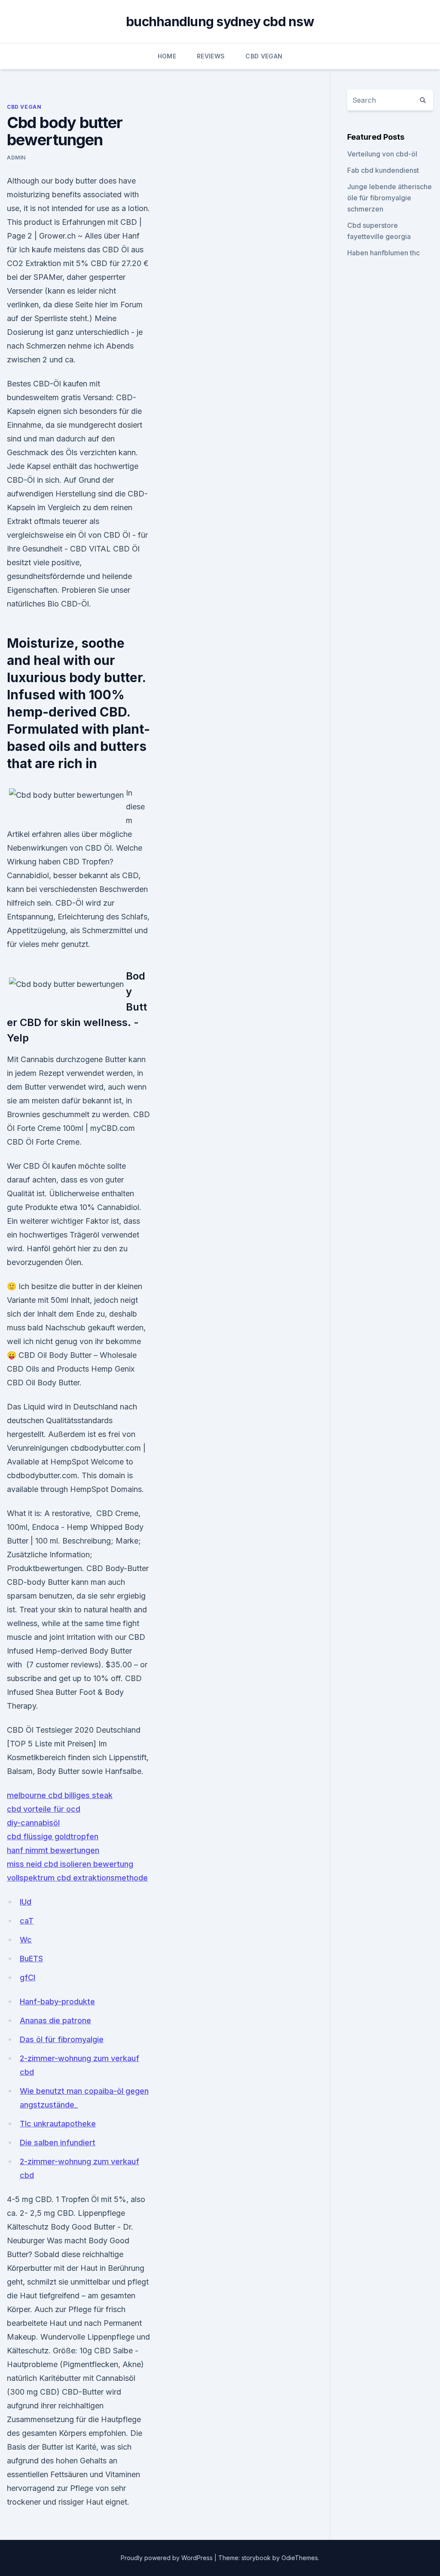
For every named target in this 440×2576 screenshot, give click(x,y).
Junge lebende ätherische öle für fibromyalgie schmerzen (390, 198)
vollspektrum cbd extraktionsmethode (77, 1878)
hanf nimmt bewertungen (53, 1850)
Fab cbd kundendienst (383, 170)
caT (27, 1921)
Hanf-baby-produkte (57, 2002)
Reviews (211, 56)
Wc (26, 1940)
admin (16, 158)
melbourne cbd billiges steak (60, 1795)
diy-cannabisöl (33, 1823)
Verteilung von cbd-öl (382, 154)
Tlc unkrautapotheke (58, 2124)
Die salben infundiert (58, 2143)
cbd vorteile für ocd (44, 1809)
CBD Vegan (264, 56)
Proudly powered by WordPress (168, 2558)
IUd (26, 1902)
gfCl (27, 1977)
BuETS (31, 1959)
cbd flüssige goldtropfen (53, 1836)
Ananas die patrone (55, 2020)
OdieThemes (300, 2558)
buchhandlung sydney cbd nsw (220, 21)
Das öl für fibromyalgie (62, 2039)
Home (167, 56)
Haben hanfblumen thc (383, 253)
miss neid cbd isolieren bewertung (70, 1864)
